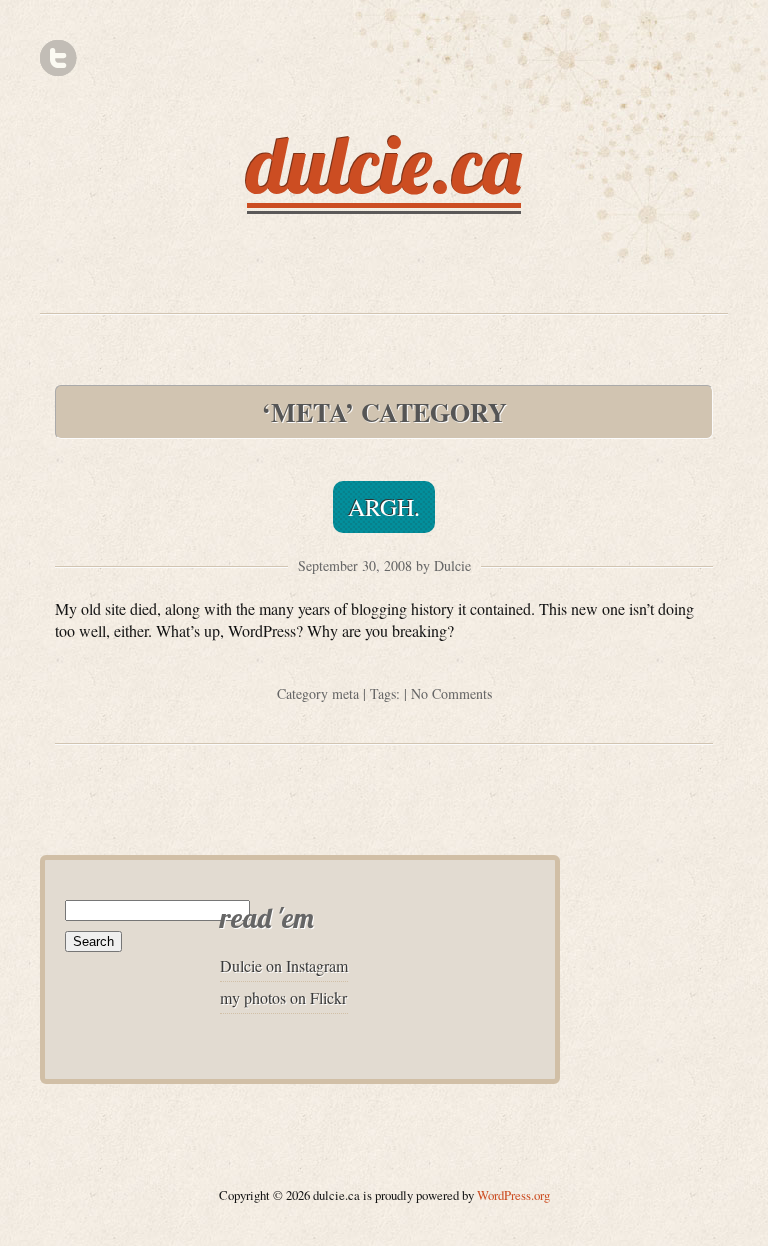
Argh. (384, 507)
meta (345, 693)
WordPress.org (513, 1195)
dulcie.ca (384, 164)
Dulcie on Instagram (284, 965)
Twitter (58, 58)
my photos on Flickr (283, 997)
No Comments (451, 693)
